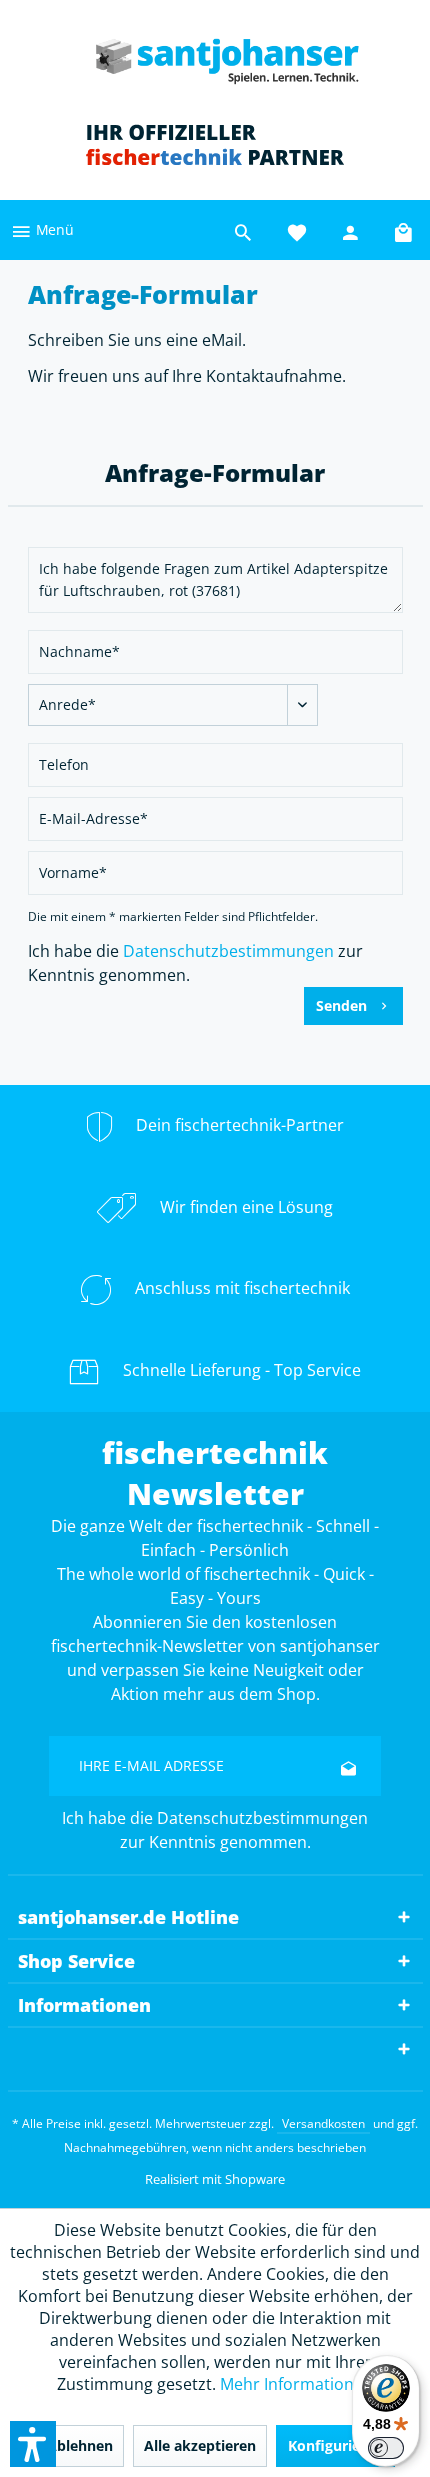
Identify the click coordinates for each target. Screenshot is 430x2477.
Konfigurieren (335, 2445)
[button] (33, 2444)
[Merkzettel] (297, 230)
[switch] (386, 2448)
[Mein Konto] (351, 230)
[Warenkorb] (405, 230)
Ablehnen (80, 2445)
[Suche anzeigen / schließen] (243, 230)
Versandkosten (323, 2123)
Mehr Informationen (296, 2384)
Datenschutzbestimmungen (228, 951)
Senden (341, 1005)
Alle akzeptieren (200, 2445)
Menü (53, 229)
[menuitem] (42, 230)
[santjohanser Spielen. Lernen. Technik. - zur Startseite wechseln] (215, 55)
